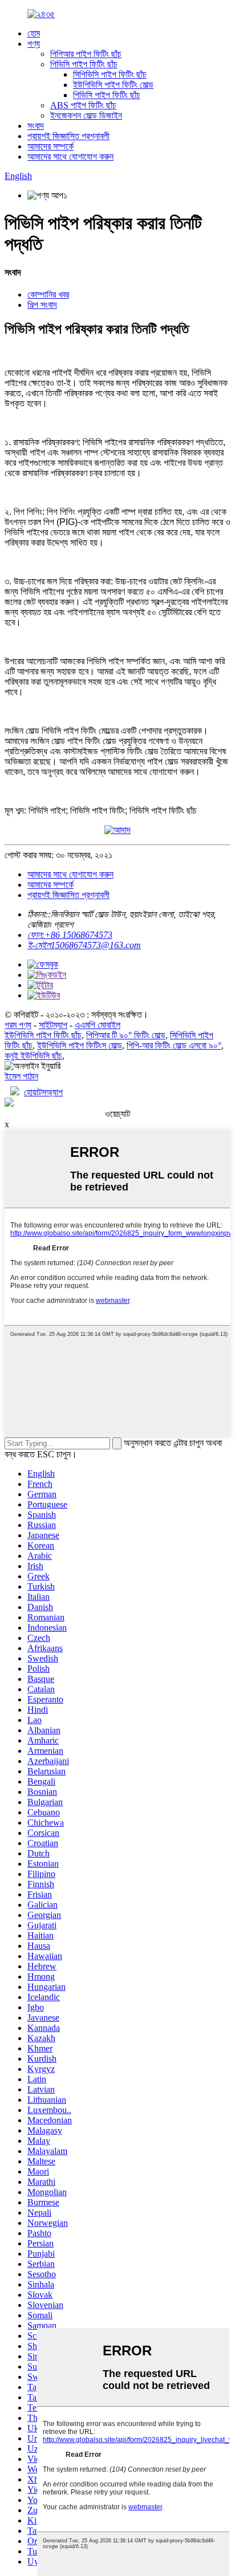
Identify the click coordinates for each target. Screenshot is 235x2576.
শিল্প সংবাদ (42, 305)
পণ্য (34, 44)
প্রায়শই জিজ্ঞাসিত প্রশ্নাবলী (68, 136)
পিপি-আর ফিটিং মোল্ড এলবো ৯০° (174, 1045)
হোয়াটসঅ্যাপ (43, 1092)
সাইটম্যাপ (53, 1025)
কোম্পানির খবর (48, 294)
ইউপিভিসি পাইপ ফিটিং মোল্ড (113, 85)
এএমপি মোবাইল (98, 1025)
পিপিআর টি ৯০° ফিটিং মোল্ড (126, 1035)
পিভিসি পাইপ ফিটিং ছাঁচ (84, 64)
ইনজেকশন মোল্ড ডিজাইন (86, 115)
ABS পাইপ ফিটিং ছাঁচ (83, 105)
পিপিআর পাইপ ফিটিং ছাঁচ (86, 54)
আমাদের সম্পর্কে (50, 146)
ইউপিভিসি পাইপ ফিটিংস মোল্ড (80, 1045)
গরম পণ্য (18, 1025)
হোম (34, 33)
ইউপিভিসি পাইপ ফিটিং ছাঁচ (43, 1035)
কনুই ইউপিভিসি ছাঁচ (33, 1056)
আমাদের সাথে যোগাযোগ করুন (70, 157)
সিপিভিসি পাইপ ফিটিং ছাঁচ (110, 74)
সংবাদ (36, 126)
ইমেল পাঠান (21, 1076)
